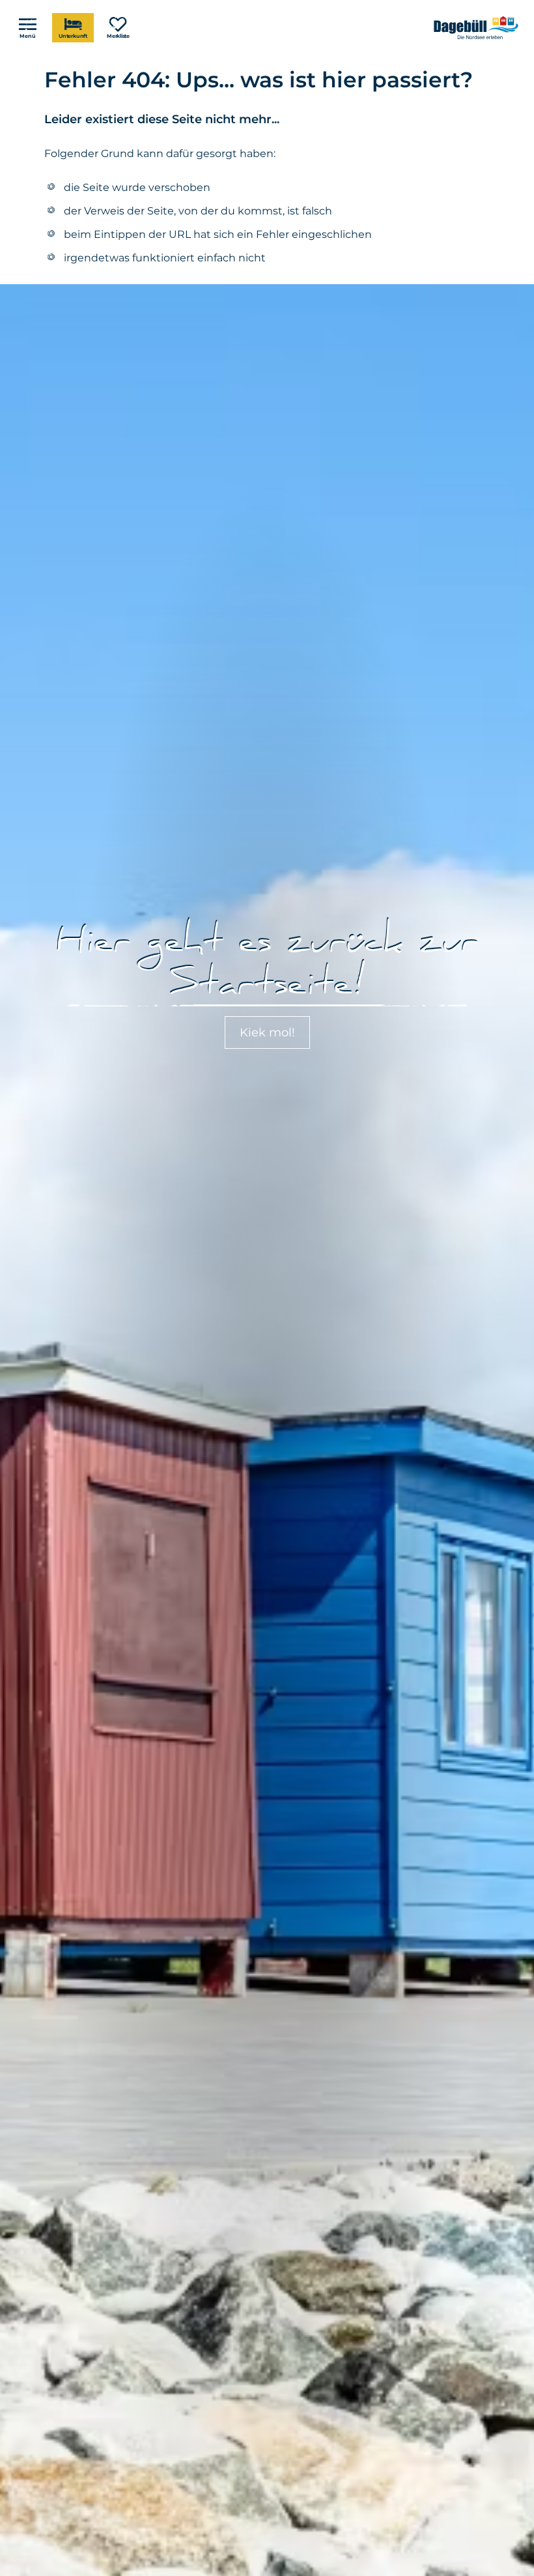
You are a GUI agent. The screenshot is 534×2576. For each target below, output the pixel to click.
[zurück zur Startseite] (477, 28)
